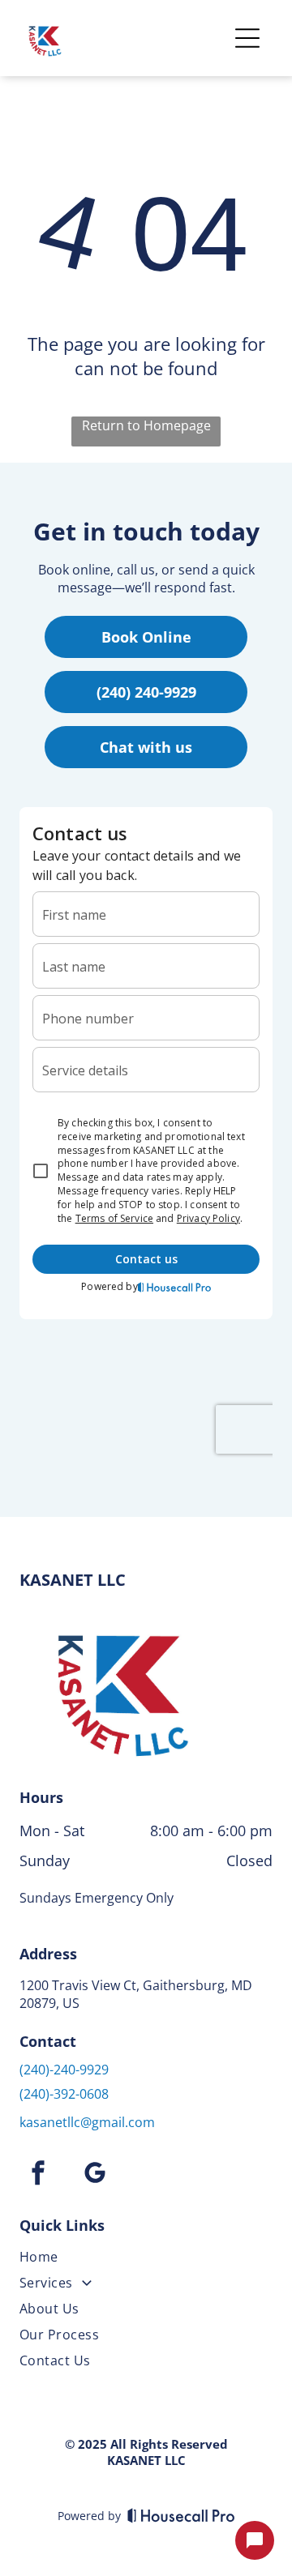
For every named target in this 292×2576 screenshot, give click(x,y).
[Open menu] (247, 38)
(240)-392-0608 (64, 2094)
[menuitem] (146, 2260)
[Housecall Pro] (181, 2515)
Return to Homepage (146, 425)
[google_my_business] (95, 2175)
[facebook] (38, 2175)
